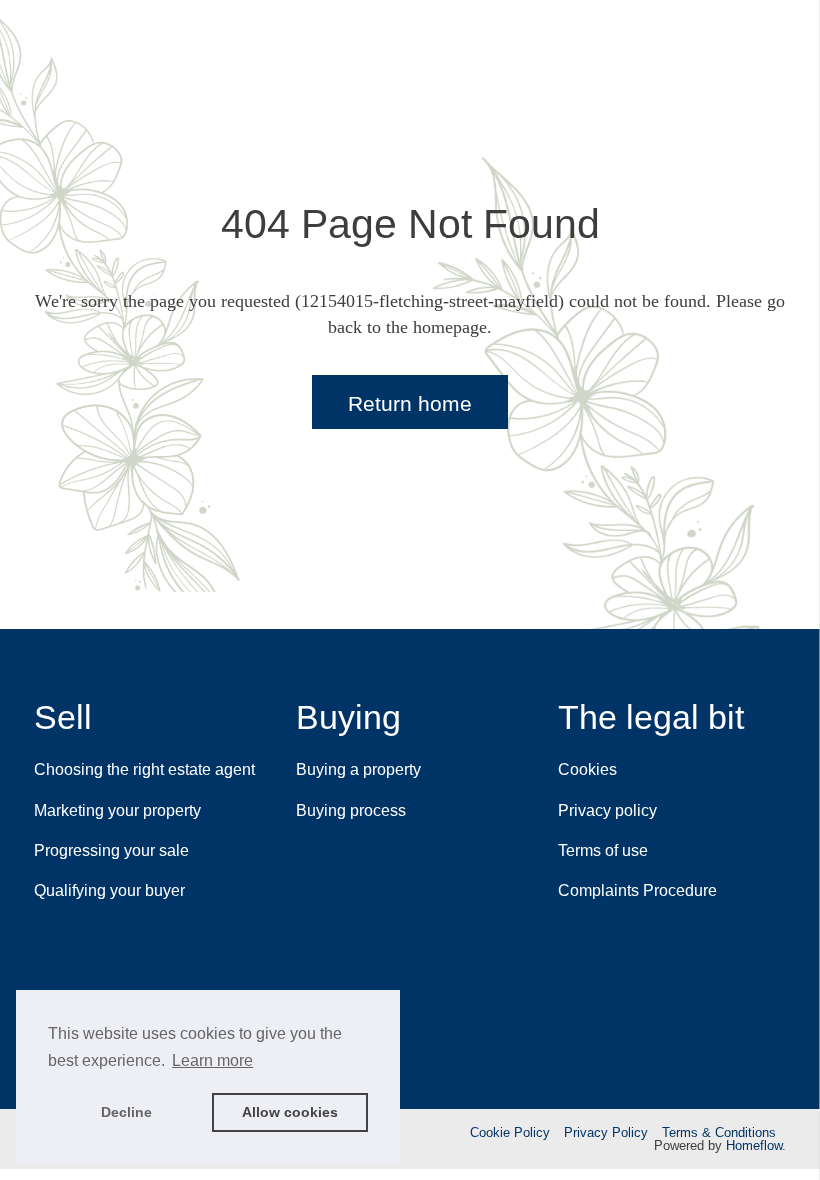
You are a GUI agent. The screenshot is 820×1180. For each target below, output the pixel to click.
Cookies (587, 769)
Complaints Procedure (637, 890)
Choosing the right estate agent (144, 769)
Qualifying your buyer (109, 890)
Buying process (351, 810)
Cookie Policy (510, 1132)
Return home (410, 403)
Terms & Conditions (719, 1132)
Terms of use (603, 850)
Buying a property (358, 769)
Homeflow (754, 1145)
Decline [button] (126, 1112)
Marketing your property (117, 810)
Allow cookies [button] (290, 1112)
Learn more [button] (212, 1060)
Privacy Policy (606, 1132)
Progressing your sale (111, 850)
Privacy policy (607, 810)
